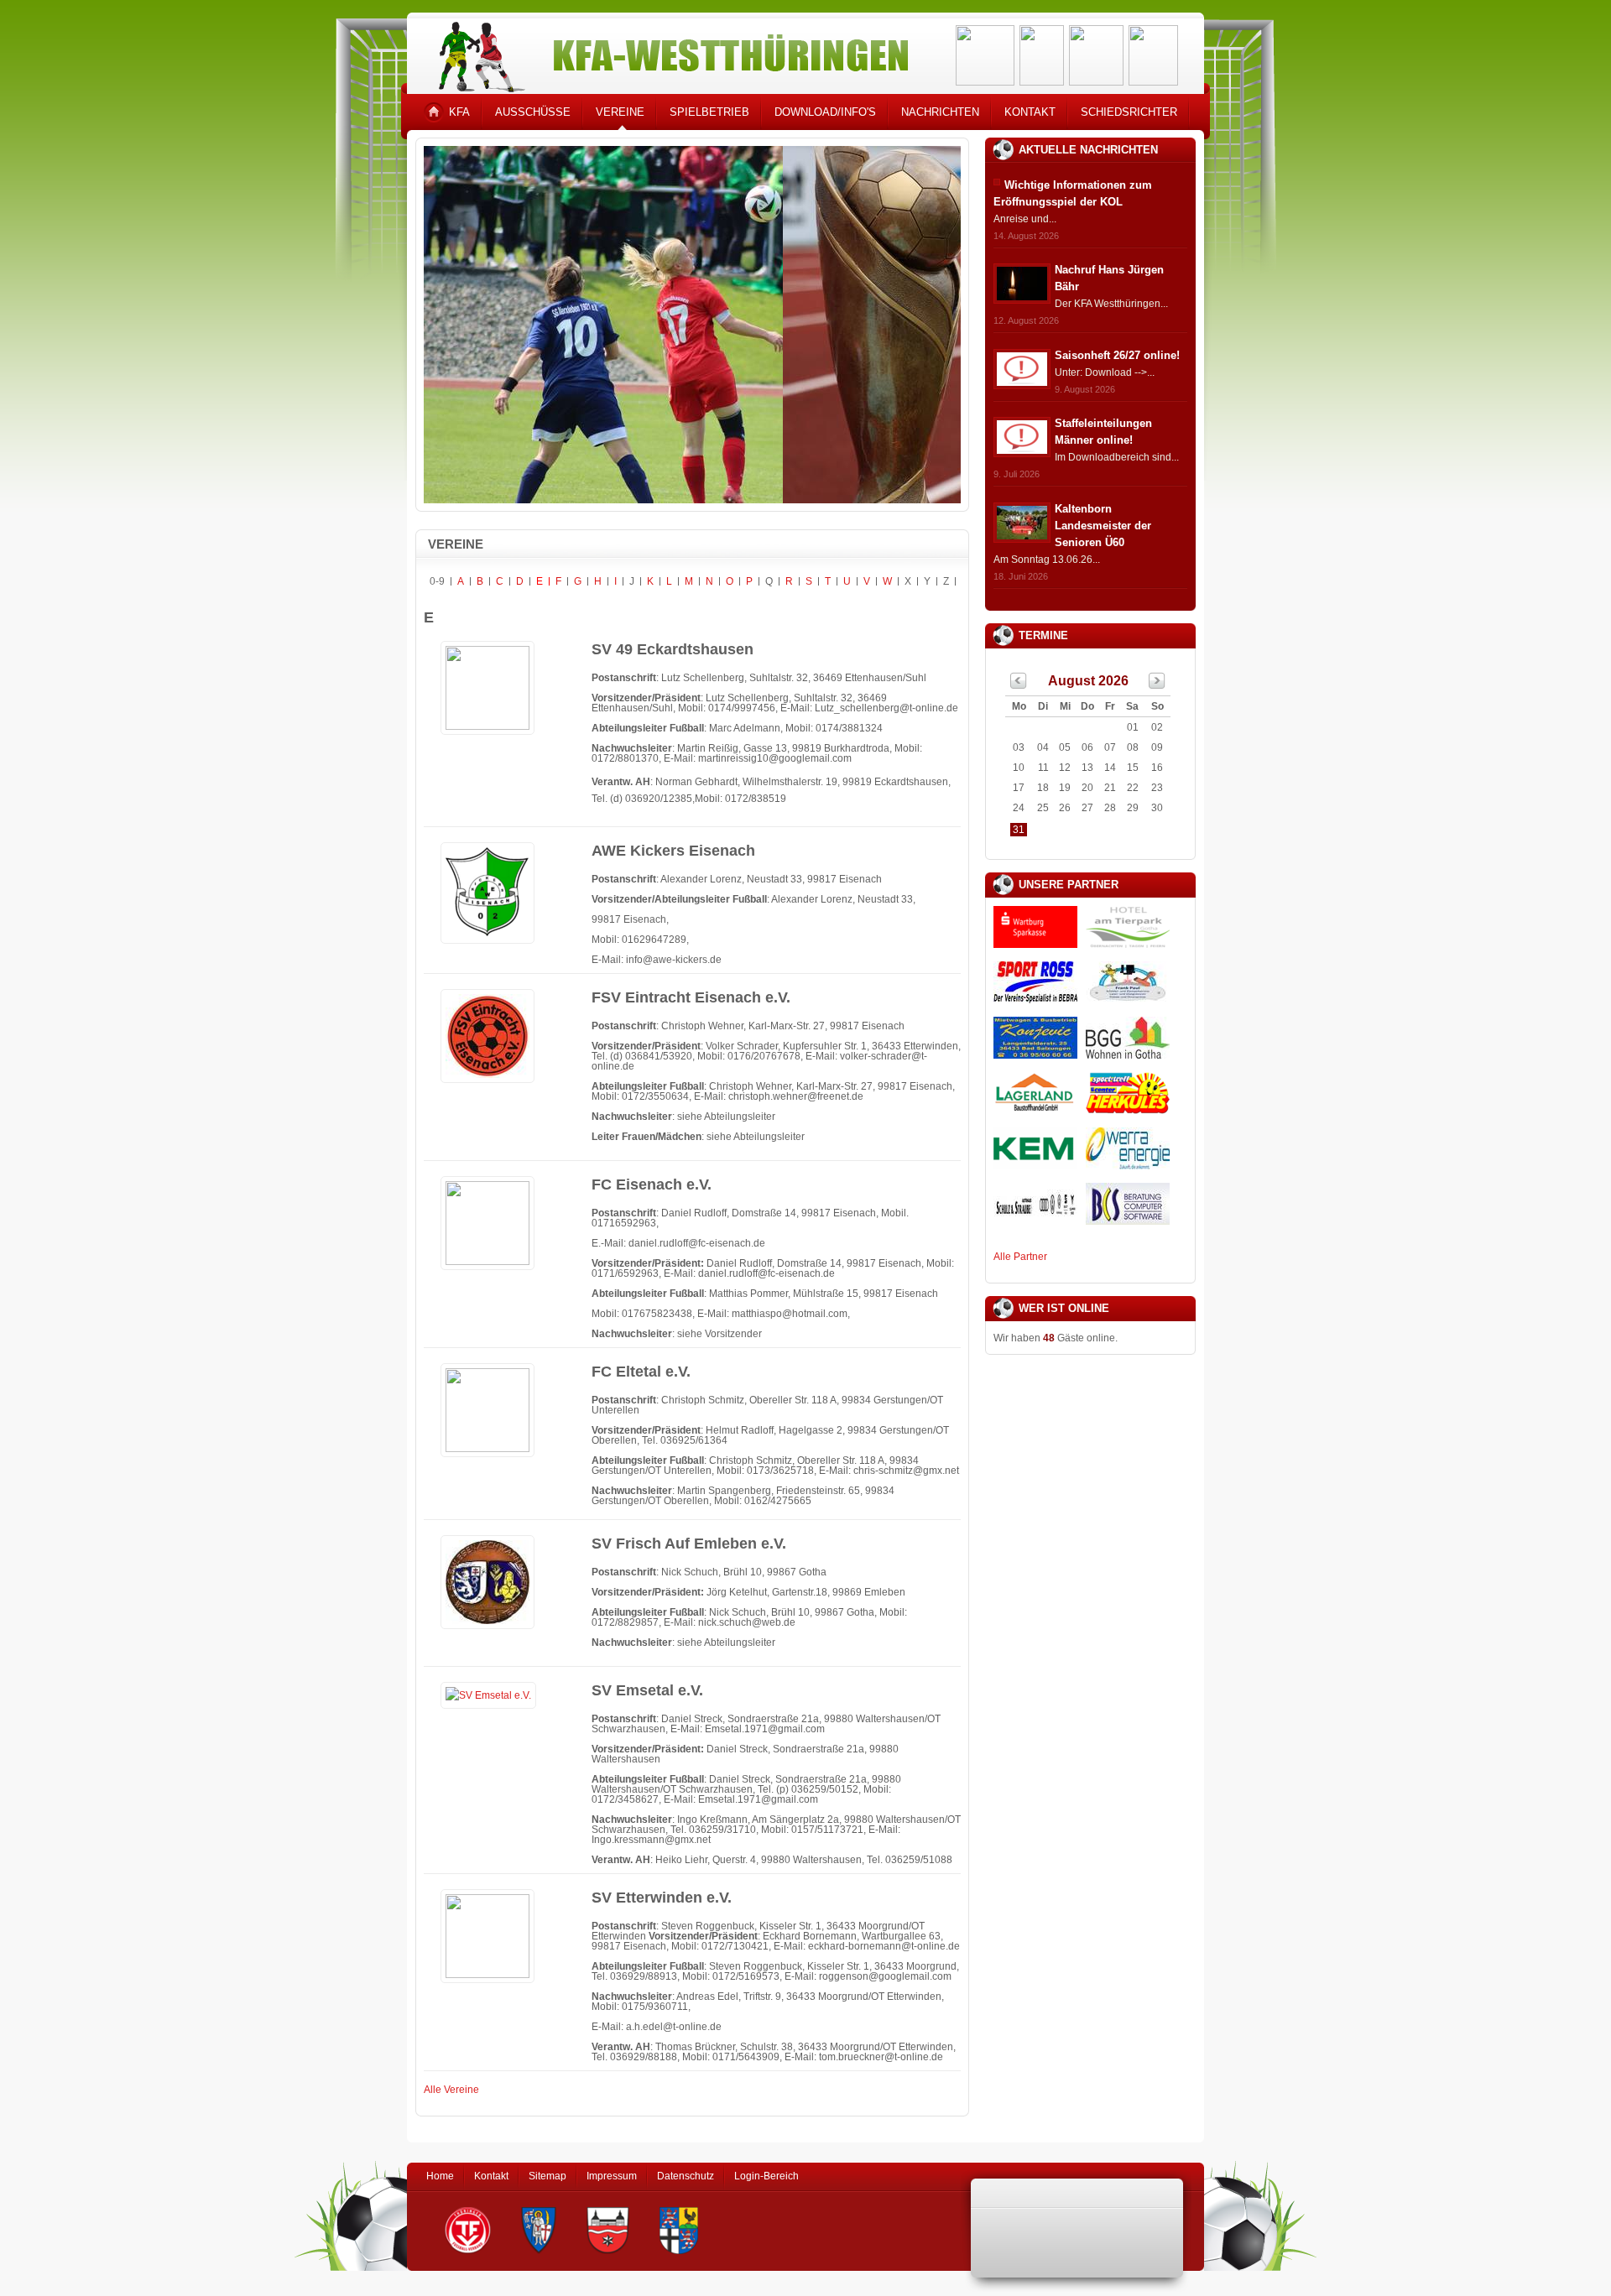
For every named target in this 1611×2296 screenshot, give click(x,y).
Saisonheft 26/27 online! (1117, 355)
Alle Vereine (451, 2090)
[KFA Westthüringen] (666, 52)
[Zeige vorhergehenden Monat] (1019, 685)
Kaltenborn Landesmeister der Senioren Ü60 (1103, 526)
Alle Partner (1020, 1257)
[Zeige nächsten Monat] (1157, 685)
